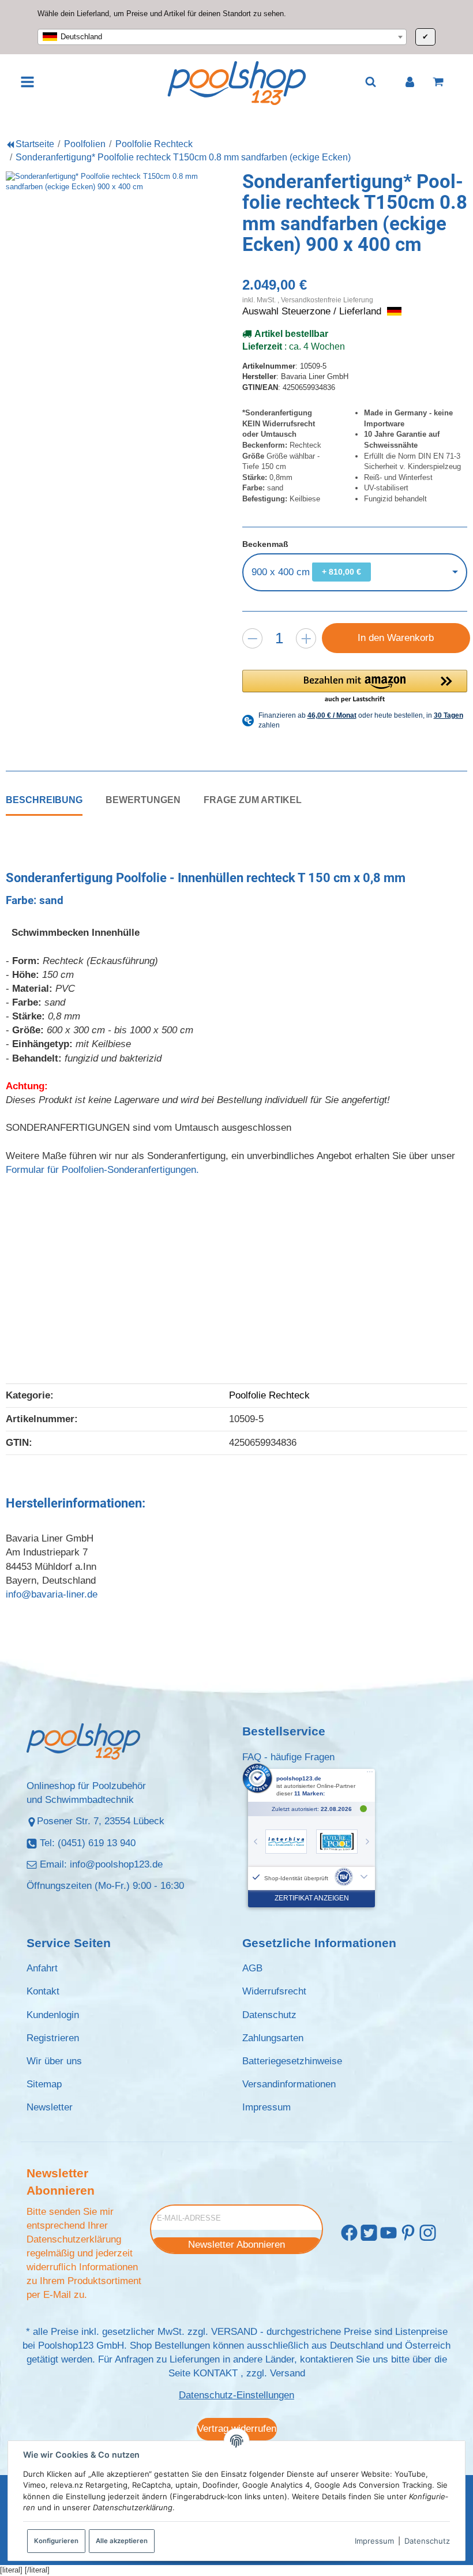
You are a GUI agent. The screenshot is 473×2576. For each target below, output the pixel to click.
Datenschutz (427, 2541)
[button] (355, 687)
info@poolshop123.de (116, 1864)
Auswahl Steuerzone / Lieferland (313, 311)
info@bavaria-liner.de (52, 1594)
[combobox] (222, 37)
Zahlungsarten (273, 2038)
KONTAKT (215, 2373)
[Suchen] (371, 82)
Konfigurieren (56, 2541)
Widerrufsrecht (274, 1991)
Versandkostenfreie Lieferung (327, 300)
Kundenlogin (53, 2015)
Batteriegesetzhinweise (292, 2061)
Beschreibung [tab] (44, 800)
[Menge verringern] (252, 638)
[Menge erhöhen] (306, 638)
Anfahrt (42, 1968)
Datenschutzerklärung (74, 2239)
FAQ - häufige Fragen (288, 1757)
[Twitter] (369, 2233)
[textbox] (222, 37)
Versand (288, 2373)
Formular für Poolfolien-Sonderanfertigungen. (102, 1170)
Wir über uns (54, 2061)
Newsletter (50, 2107)
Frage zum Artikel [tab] (253, 800)
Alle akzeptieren (122, 2541)
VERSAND (234, 2332)
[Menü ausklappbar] (28, 82)
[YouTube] (388, 2233)
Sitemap (44, 2084)
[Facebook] (349, 2233)
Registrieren (53, 2038)
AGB (252, 1968)
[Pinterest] (408, 2233)
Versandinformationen (289, 2084)
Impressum (374, 2541)
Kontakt (43, 1991)
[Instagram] (428, 2233)
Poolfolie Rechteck (269, 1395)
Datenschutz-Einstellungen (236, 2395)
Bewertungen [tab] (143, 800)
